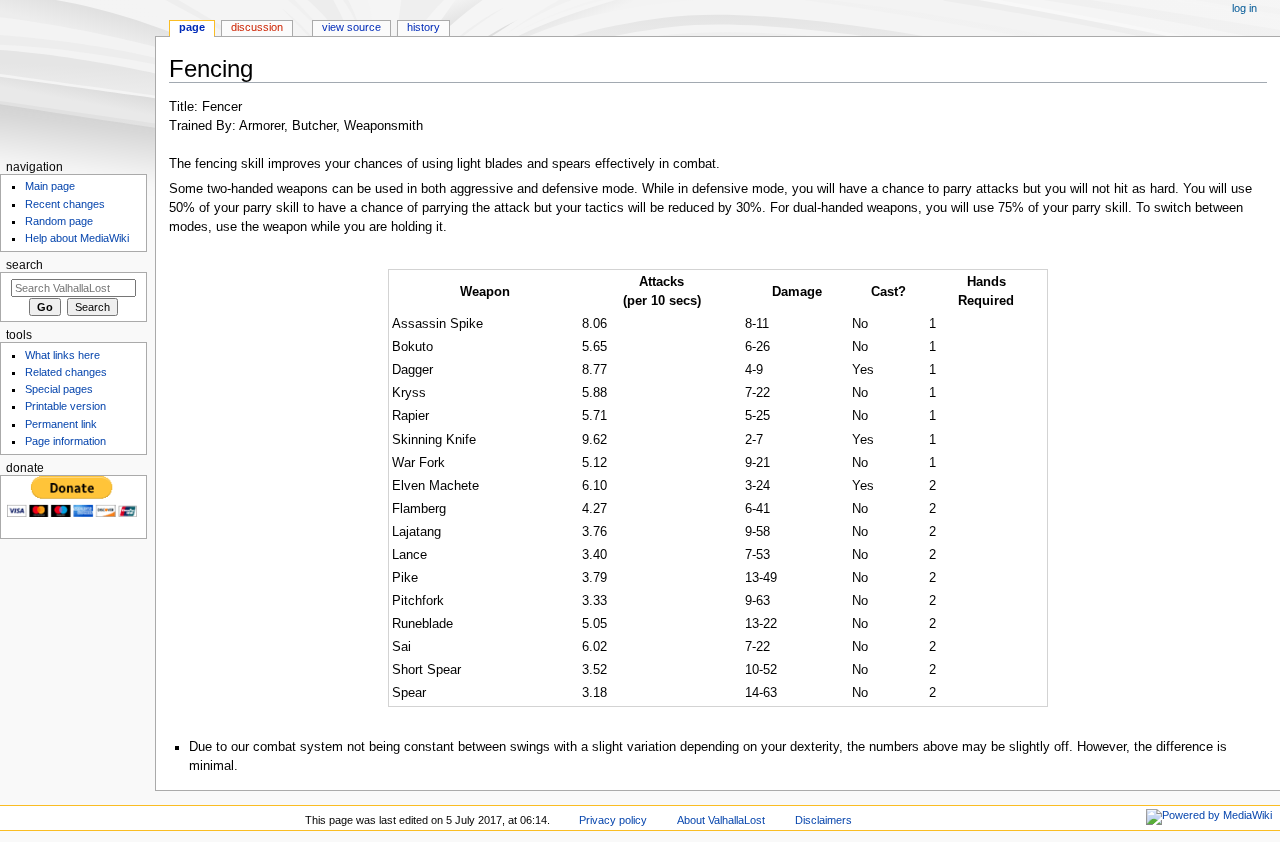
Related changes (66, 372)
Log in (1244, 8)
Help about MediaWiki (77, 238)
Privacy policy (613, 820)
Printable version (65, 406)
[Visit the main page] (77, 77)
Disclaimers (823, 820)
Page (192, 27)
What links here (62, 355)
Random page (59, 221)
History (423, 27)
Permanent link (61, 424)
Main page (50, 186)
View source (351, 27)
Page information (65, 441)
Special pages (59, 389)
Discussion (257, 27)
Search (24, 265)
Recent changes (65, 204)
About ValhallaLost (721, 820)
